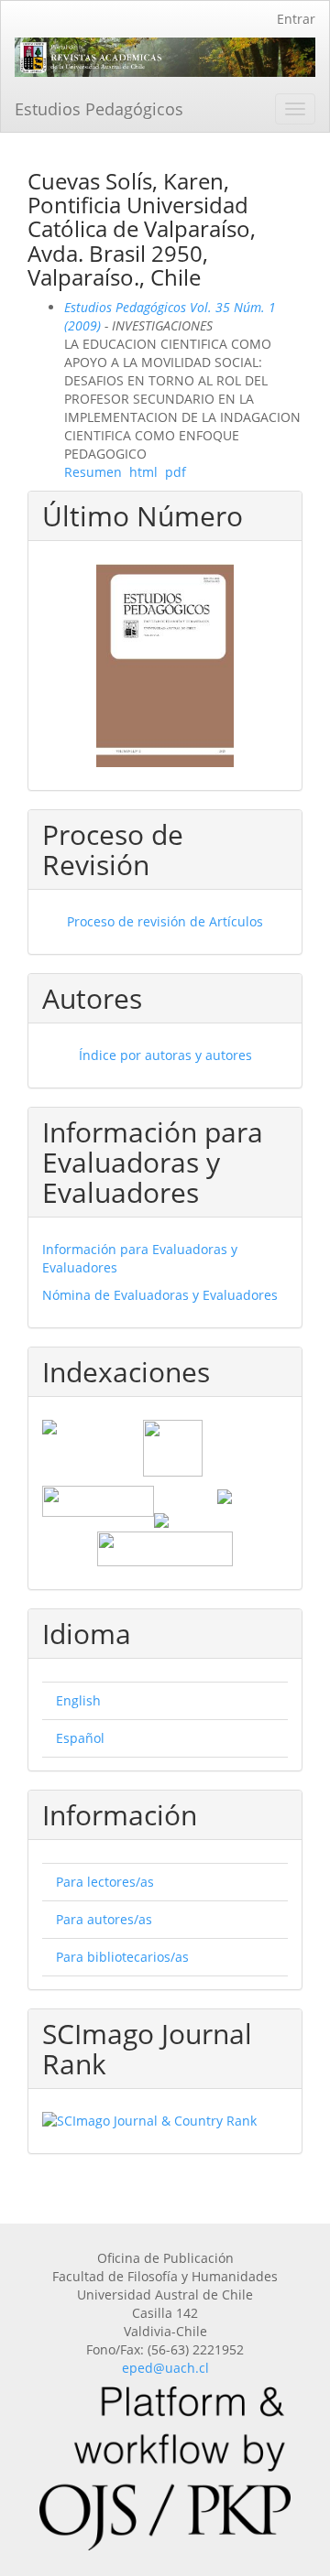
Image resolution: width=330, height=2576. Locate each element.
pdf (176, 472)
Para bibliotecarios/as (122, 1957)
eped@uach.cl (165, 2368)
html (143, 472)
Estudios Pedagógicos (99, 109)
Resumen (93, 472)
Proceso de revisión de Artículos (165, 921)
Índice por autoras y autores (165, 1055)
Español (80, 1738)
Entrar (296, 19)
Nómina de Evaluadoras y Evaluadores (160, 1295)
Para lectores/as (105, 1882)
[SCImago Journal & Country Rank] (165, 2121)
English (78, 1700)
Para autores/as (104, 1919)
